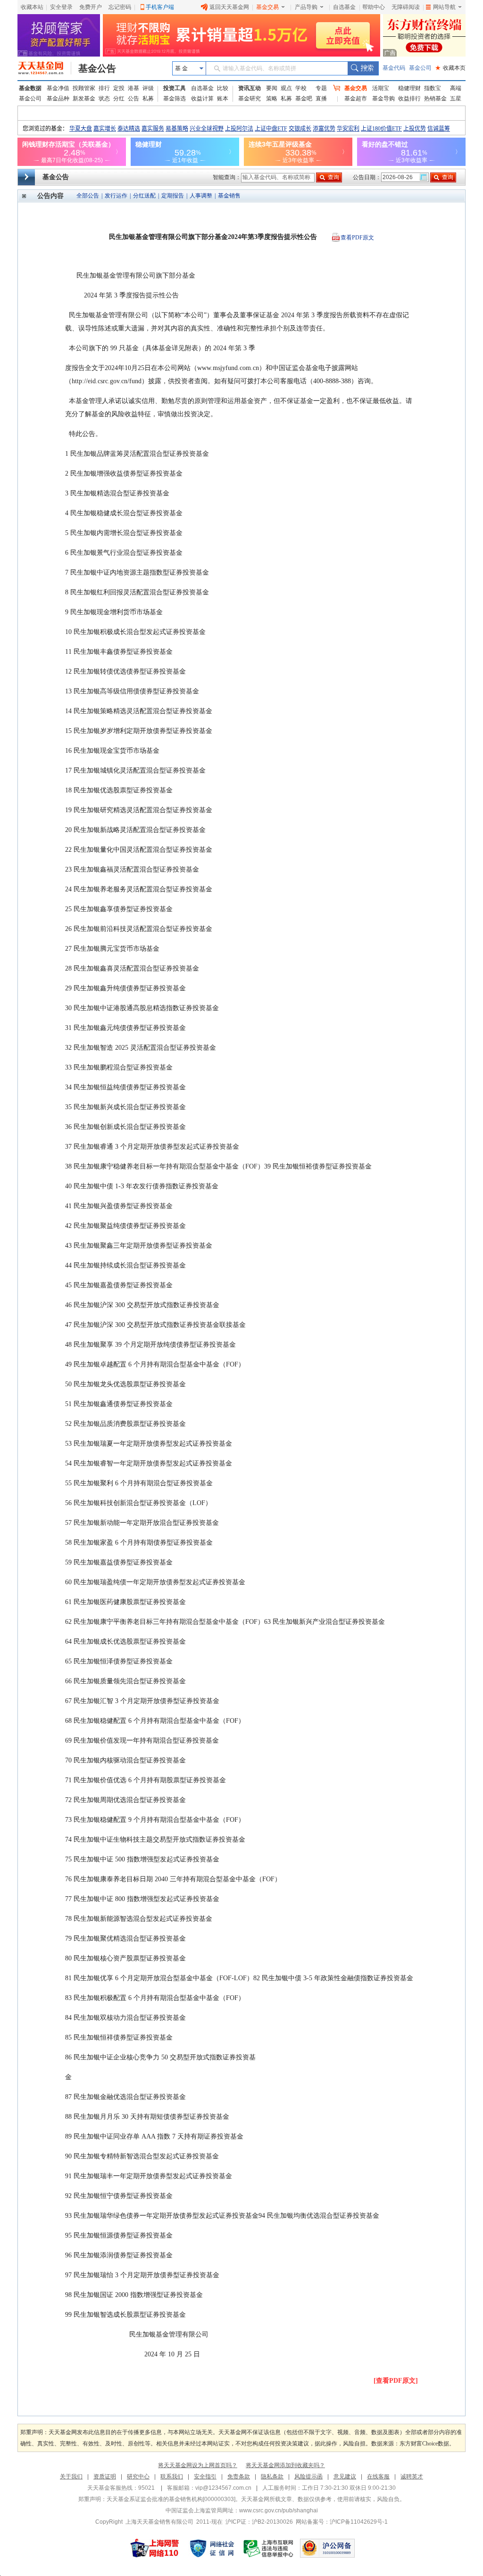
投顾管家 (84, 88)
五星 (456, 99)
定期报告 (173, 196)
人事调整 (201, 196)
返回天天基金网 (229, 7)
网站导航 (444, 7)
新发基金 (84, 99)
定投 (119, 88)
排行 (104, 88)
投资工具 (175, 88)
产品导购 (306, 7)
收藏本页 (450, 68)
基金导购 (383, 99)
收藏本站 (32, 7)
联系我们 (172, 2477)
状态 (104, 99)
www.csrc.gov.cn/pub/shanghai (279, 2510)
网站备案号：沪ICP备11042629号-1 (342, 2522)
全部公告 (88, 196)
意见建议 (345, 2477)
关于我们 (71, 2477)
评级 (148, 88)
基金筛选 (175, 99)
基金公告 (97, 68)
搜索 (363, 68)
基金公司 (420, 68)
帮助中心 (374, 7)
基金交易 (267, 7)
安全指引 (205, 2477)
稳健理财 (409, 88)
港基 (133, 88)
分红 (119, 99)
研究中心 (138, 2477)
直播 (321, 99)
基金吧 (304, 99)
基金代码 (394, 68)
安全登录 (61, 7)
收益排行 (409, 99)
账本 (223, 99)
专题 (321, 88)
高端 (456, 88)
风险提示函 (308, 2477)
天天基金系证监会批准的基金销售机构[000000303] (171, 2499)
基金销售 (229, 196)
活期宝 (381, 88)
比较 (223, 88)
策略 (272, 99)
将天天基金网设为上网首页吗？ (198, 2465)
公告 (133, 99)
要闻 (272, 88)
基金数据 (30, 88)
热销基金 (435, 99)
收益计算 (202, 99)
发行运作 (116, 196)
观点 (286, 88)
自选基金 (344, 7)
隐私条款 (272, 2477)
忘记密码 (120, 7)
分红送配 (144, 196)
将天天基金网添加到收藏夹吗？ (285, 2465)
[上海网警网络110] (155, 2548)
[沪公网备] (327, 2548)
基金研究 (250, 99)
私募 (148, 99)
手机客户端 (160, 7)
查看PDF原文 (357, 238)
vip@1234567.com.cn (223, 2488)
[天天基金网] (45, 68)
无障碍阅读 (406, 7)
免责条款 (239, 2477)
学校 (301, 88)
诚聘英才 (412, 2477)
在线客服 (378, 2477)
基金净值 (58, 88)
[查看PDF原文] (396, 2381)
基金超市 (356, 99)
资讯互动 (250, 88)
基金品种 (58, 99)
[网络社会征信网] (212, 2548)
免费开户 (91, 7)
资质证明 (105, 2477)
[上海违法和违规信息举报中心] (269, 2548)
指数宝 (433, 88)
